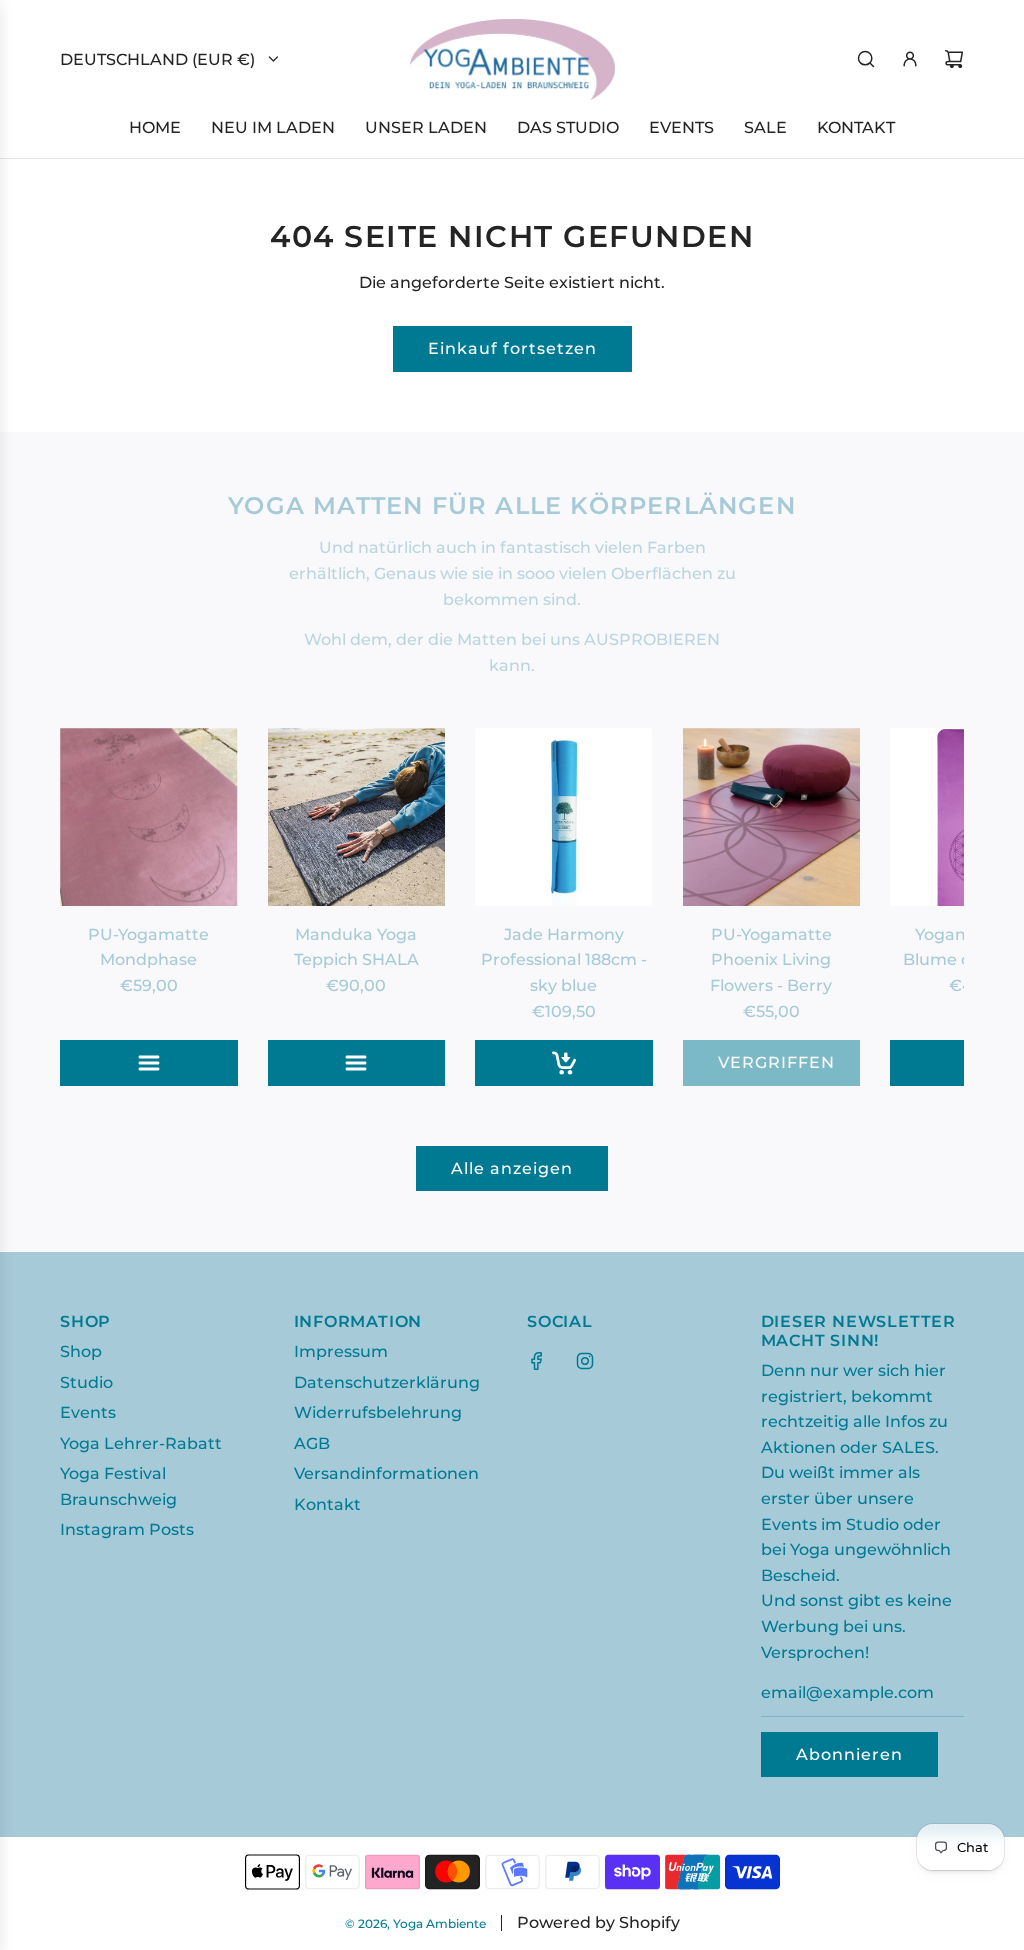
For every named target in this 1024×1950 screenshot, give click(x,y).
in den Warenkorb (581, 1062)
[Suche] (866, 59)
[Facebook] (537, 1361)
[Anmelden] (910, 59)
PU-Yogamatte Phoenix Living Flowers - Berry (771, 960)
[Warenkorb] (954, 59)
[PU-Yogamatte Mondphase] (149, 817)
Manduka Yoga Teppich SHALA (356, 947)
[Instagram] (585, 1361)
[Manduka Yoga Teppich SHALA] (357, 817)
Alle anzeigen (512, 1168)
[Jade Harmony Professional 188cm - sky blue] (564, 817)
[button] (97, 907)
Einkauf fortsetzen (512, 348)
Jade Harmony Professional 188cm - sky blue (564, 960)
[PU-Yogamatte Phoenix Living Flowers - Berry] (772, 817)
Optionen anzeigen (166, 1062)
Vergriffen (776, 1062)
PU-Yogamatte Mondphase (148, 947)
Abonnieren (849, 1754)
